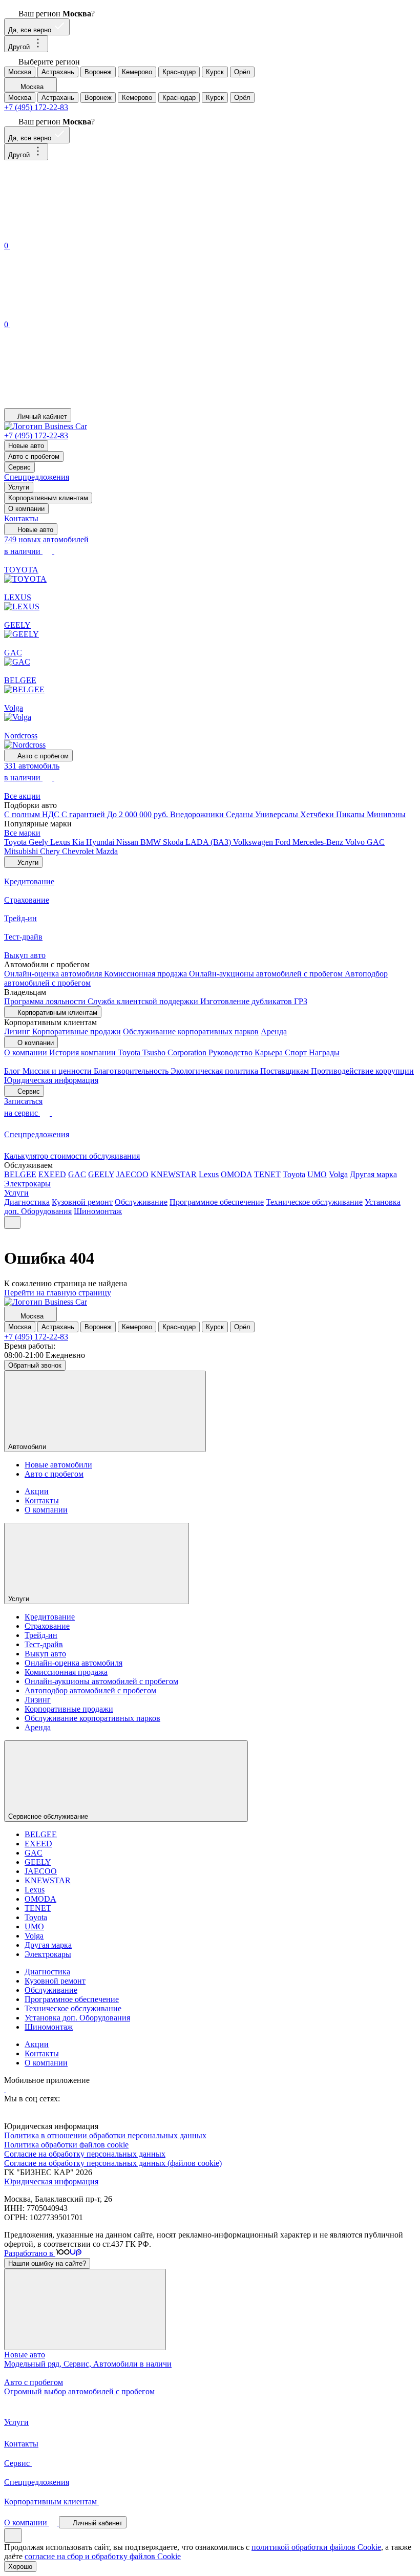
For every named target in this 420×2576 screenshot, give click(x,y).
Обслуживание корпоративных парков (191, 1031)
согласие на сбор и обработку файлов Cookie (103, 2556)
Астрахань (58, 72)
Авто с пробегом (34, 456)
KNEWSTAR (174, 1174)
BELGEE (20, 1174)
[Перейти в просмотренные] (81, 403)
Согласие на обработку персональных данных (85, 2154)
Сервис (19, 467)
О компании (26, 509)
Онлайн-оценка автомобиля (54, 974)
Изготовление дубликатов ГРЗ (254, 1001)
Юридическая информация (51, 1080)
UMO (317, 1174)
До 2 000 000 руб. (139, 814)
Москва (20, 72)
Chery (51, 851)
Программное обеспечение (217, 1202)
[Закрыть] (85, 2309)
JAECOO (132, 1174)
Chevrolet (79, 851)
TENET (267, 1174)
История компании (83, 1052)
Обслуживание (141, 1202)
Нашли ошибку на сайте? (47, 2263)
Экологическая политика (215, 1071)
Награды (324, 1052)
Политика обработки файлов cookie (66, 2145)
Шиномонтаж (98, 1211)
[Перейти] (5, 2089)
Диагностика (27, 1202)
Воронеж (98, 72)
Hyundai (101, 842)
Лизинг (17, 1031)
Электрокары (27, 1184)
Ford (284, 842)
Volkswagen (254, 842)
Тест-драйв (44, 1644)
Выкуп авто (45, 1654)
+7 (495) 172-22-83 (36, 107)
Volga (338, 1174)
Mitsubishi (22, 851)
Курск (215, 72)
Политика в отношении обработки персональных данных (105, 2135)
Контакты (21, 518)
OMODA (236, 1174)
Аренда (274, 1031)
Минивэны (386, 814)
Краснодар (179, 72)
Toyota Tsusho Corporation (163, 1052)
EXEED (52, 1174)
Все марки (22, 833)
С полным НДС (33, 814)
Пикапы (351, 814)
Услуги (19, 487)
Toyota (16, 842)
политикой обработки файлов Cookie (316, 2547)
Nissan (128, 842)
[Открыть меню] (12, 1222)
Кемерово (137, 72)
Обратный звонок (35, 1365)
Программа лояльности (46, 1001)
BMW (152, 842)
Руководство (232, 1052)
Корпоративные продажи (77, 1031)
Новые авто (26, 446)
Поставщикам (286, 1071)
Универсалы (278, 814)
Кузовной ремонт (82, 1202)
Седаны (240, 814)
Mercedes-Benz (319, 842)
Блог (13, 1071)
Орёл (242, 72)
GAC (376, 842)
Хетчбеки (318, 814)
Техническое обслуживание (314, 1202)
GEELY (101, 1174)
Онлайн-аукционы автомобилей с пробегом (267, 974)
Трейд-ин (41, 1635)
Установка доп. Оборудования (77, 2018)
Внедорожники (198, 814)
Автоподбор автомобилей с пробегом (90, 1690)
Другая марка (373, 1174)
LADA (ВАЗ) (209, 842)
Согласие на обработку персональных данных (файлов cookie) (113, 2163)
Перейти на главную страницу (58, 1293)
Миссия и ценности (58, 1071)
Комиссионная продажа (146, 974)
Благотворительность (132, 1071)
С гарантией (84, 814)
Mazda (107, 851)
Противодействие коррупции (362, 1071)
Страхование (47, 1626)
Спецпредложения (37, 477)
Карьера (270, 1052)
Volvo (356, 842)
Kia (79, 842)
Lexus (61, 842)
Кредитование (50, 1617)
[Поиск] (81, 234)
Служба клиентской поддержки (144, 1001)
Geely (39, 842)
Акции (37, 1491)
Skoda (174, 842)
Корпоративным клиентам (48, 498)
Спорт (297, 1052)
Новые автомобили (58, 1465)
